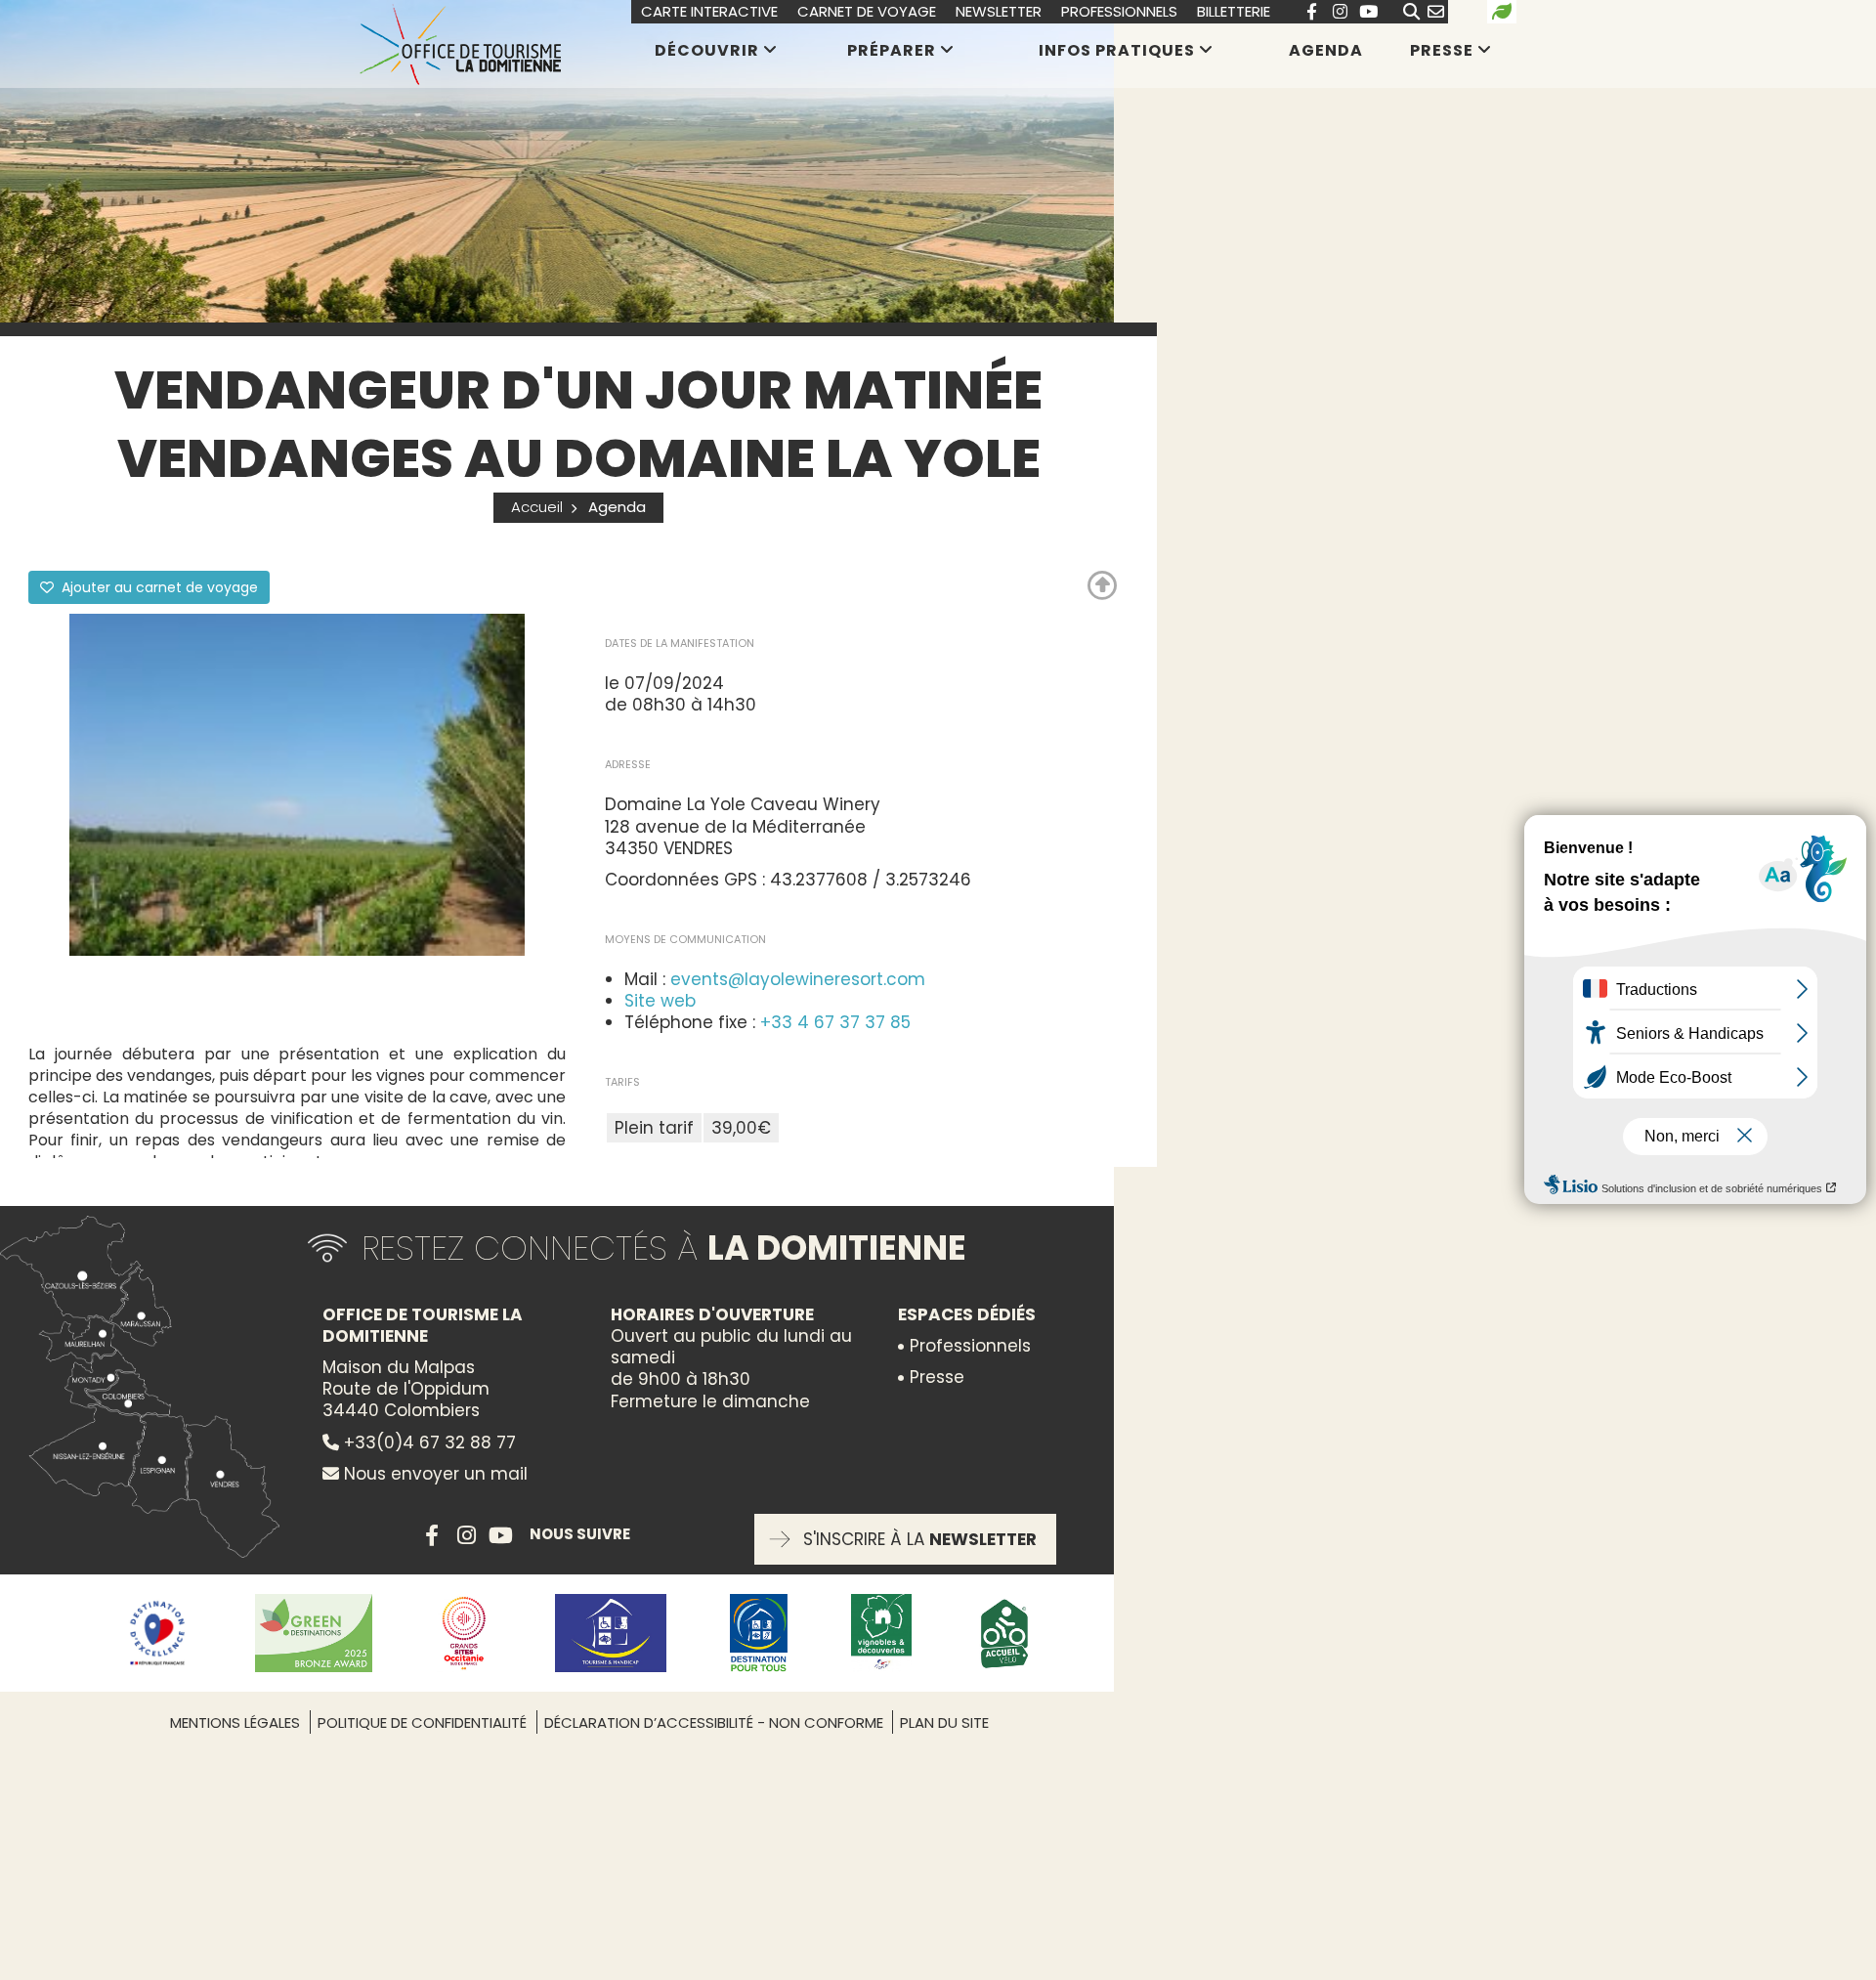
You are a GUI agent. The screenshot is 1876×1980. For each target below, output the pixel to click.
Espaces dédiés (967, 1314)
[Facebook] (1311, 12)
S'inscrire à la (920, 1539)
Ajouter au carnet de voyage (158, 587)
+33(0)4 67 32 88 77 (427, 1442)
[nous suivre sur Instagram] (1340, 12)
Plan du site (944, 1722)
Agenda (1326, 51)
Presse (1442, 50)
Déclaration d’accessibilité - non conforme (716, 1722)
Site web (660, 1001)
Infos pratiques (1117, 50)
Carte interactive (709, 11)
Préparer (892, 50)
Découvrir (707, 50)
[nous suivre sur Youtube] (1368, 12)
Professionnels (1119, 11)
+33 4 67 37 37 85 (835, 1022)
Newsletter (999, 11)
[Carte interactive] (147, 1387)
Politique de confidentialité (422, 1722)
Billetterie (1234, 11)
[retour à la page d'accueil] (460, 44)
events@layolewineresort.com (798, 979)
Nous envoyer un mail (433, 1474)
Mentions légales (235, 1722)
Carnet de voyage (867, 11)
